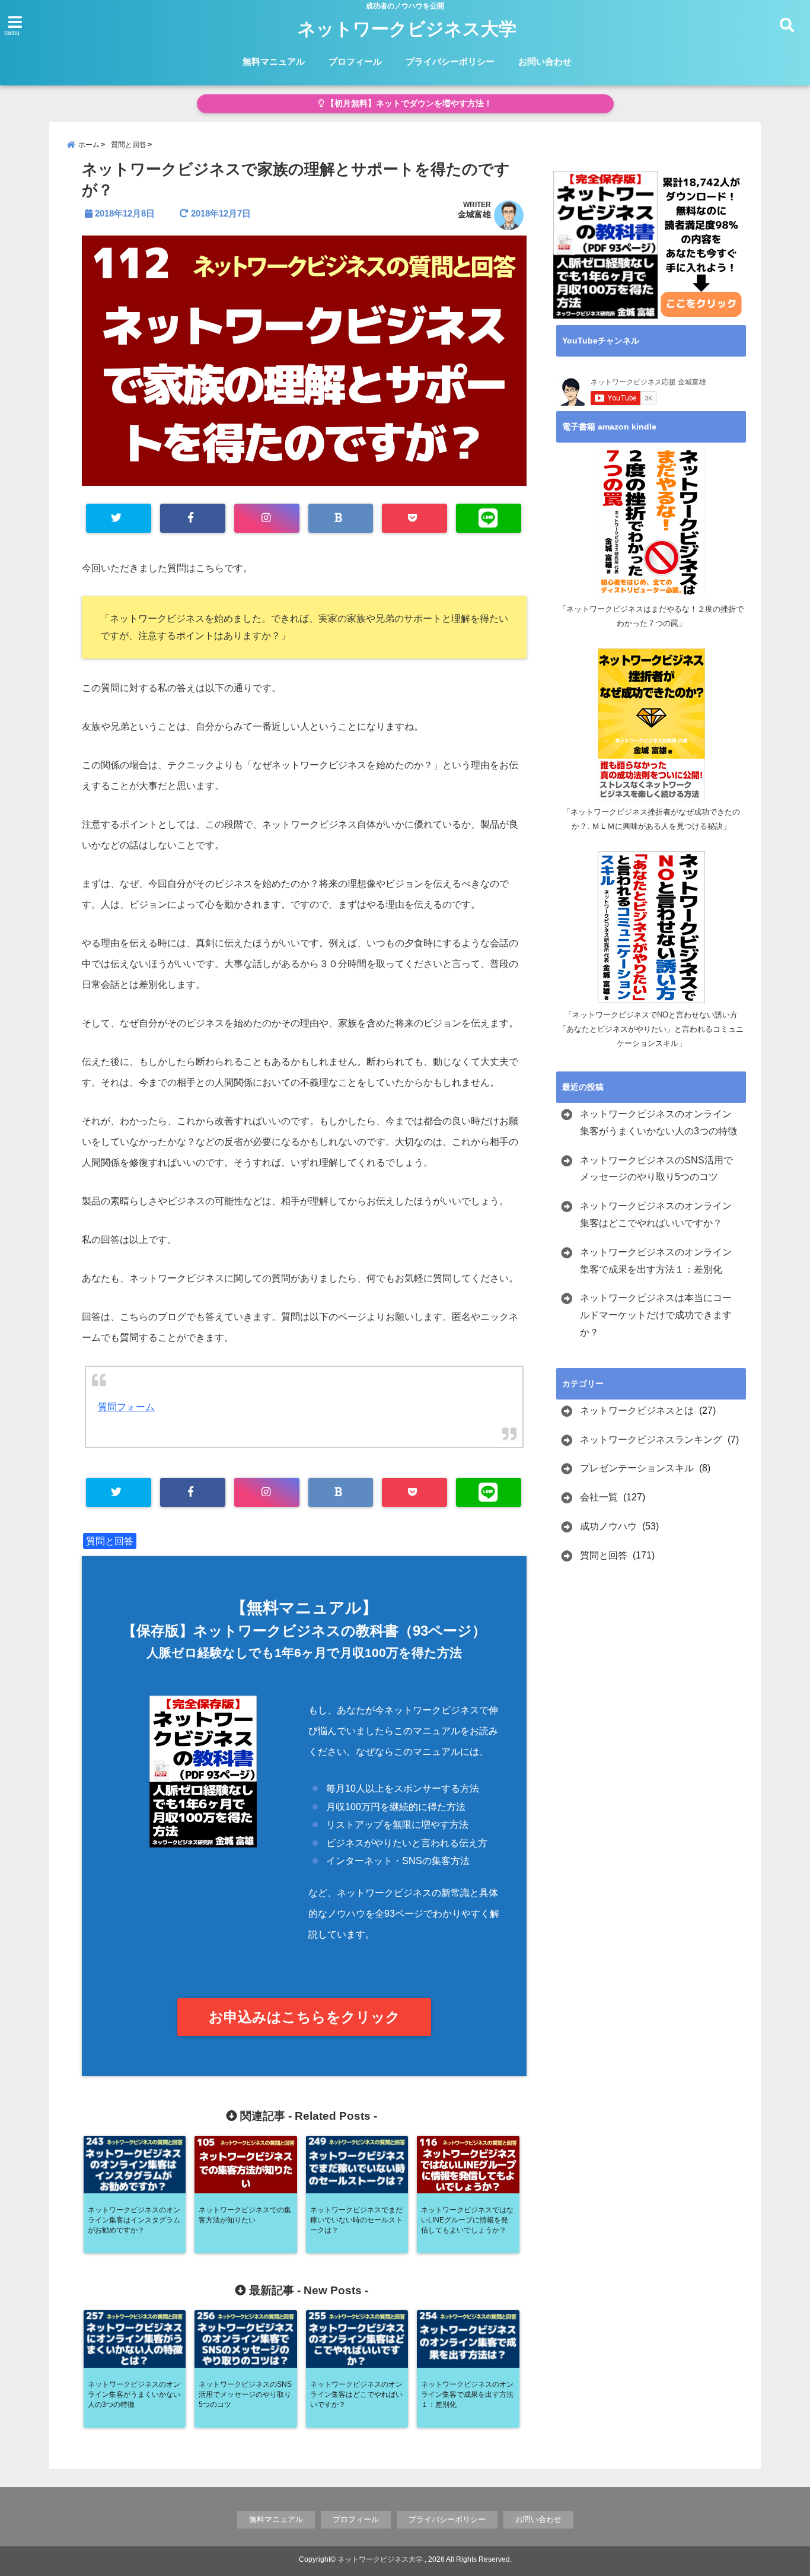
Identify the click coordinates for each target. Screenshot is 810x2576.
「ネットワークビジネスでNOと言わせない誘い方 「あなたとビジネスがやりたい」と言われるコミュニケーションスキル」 (652, 1029)
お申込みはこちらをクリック (304, 2017)
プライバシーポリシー (450, 61)
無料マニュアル (274, 61)
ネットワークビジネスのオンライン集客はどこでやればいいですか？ (656, 1214)
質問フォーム (126, 1407)
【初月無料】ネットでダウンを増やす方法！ (408, 104)
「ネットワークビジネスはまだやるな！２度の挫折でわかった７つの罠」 (651, 616)
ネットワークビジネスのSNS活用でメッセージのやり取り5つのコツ (656, 1169)
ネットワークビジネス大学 (407, 29)
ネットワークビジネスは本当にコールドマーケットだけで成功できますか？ (656, 1315)
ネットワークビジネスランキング (651, 1440)
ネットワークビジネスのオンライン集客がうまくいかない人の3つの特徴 (658, 1122)
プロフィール (355, 61)
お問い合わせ (545, 61)
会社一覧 (599, 1497)
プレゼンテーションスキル (637, 1468)
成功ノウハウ (608, 1526)
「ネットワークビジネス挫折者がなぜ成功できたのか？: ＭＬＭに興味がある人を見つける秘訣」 (651, 819)
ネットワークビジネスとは (637, 1411)
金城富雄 (474, 214)
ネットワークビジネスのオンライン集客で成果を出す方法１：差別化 (656, 1261)
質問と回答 (110, 1541)
